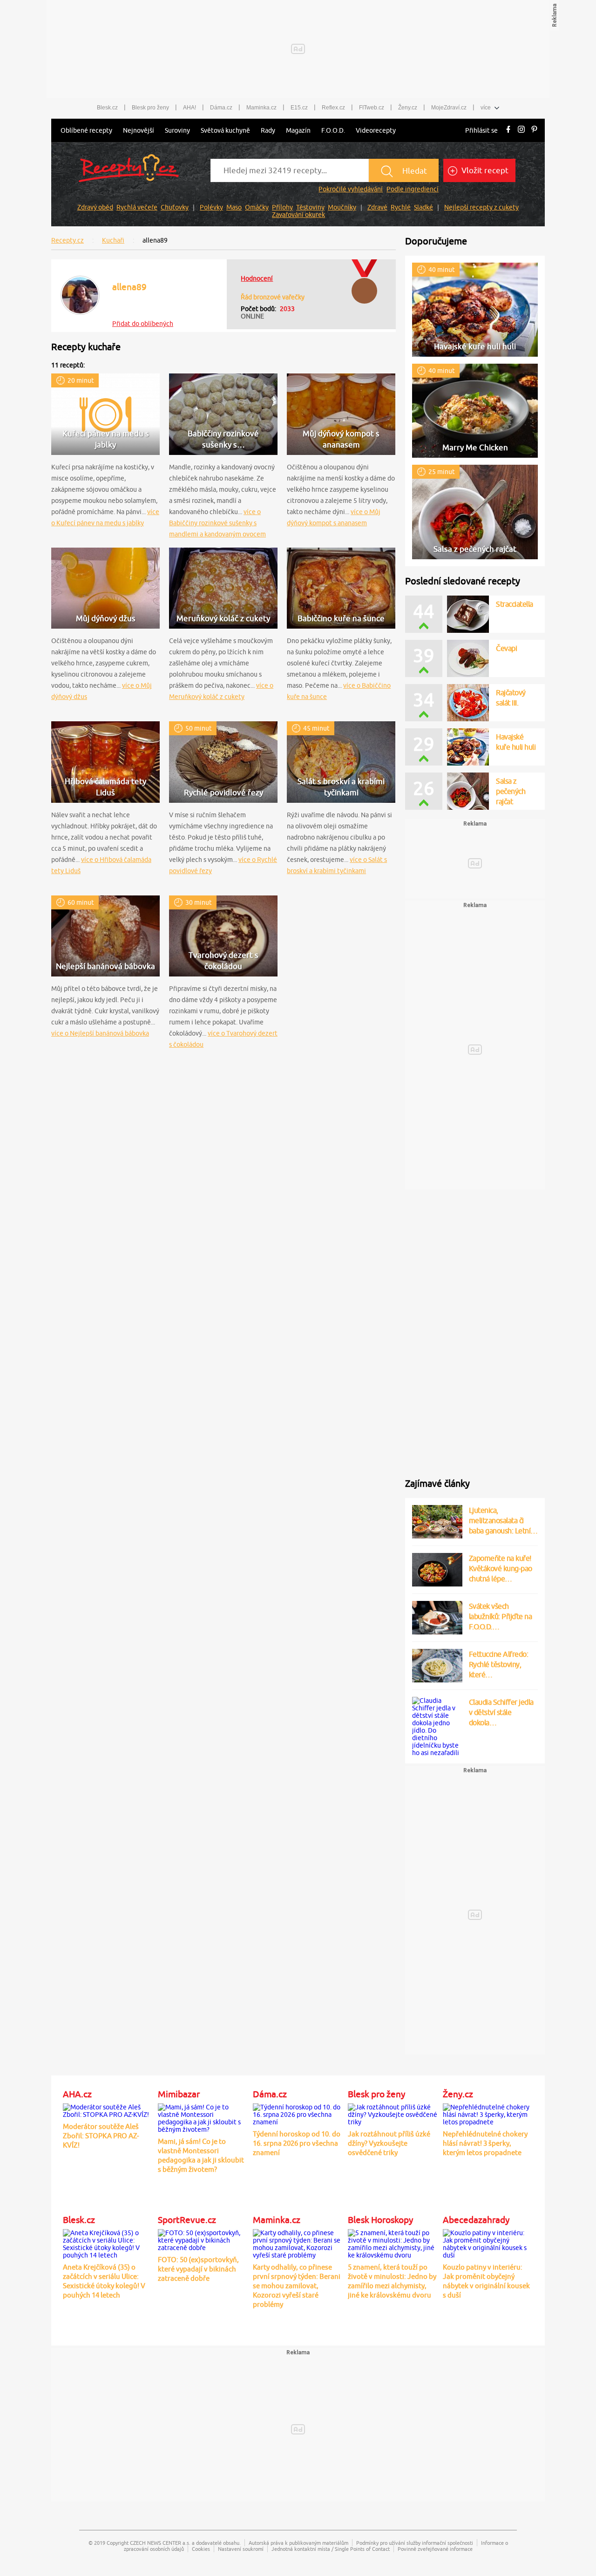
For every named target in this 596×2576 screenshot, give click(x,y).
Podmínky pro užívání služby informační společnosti (415, 2543)
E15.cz (299, 108)
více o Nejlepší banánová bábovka (100, 1033)
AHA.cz (77, 2094)
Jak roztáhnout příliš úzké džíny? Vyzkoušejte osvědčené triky (389, 2143)
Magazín (298, 130)
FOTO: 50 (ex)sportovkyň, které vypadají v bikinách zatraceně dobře (198, 2269)
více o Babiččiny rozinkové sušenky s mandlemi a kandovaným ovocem (217, 523)
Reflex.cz (333, 108)
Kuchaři (113, 240)
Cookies (201, 2549)
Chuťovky (175, 207)
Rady (268, 130)
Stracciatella (515, 604)
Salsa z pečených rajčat (511, 791)
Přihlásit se (481, 130)
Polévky (211, 207)
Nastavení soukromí (241, 2549)
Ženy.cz (408, 108)
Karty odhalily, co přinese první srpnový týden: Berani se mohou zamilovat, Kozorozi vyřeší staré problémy (297, 2286)
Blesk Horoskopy (380, 2220)
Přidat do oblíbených (143, 324)
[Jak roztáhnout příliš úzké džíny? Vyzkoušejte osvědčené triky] (393, 2113)
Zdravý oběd (95, 207)
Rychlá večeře (137, 207)
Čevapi (506, 648)
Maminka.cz (261, 108)
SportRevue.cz (187, 2220)
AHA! (190, 108)
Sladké (423, 207)
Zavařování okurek (298, 215)
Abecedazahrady (476, 2220)
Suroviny (177, 130)
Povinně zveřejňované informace (435, 2549)
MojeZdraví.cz (449, 108)
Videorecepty (376, 130)
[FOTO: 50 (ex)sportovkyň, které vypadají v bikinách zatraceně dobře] (203, 2239)
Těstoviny (310, 207)
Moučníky (342, 207)
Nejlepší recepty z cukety (481, 207)
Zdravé (377, 207)
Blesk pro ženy (150, 108)
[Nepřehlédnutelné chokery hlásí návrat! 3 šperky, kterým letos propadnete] (488, 2113)
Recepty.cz (68, 240)
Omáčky (257, 207)
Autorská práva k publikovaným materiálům (298, 2543)
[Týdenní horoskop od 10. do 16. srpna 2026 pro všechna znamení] (298, 2113)
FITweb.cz (372, 108)
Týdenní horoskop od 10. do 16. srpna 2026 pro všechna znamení (297, 2143)
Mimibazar (179, 2094)
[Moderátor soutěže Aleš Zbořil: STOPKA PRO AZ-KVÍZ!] (108, 2109)
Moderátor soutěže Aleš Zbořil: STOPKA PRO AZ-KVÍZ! (101, 2136)
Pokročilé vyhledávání (351, 189)
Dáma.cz (221, 108)
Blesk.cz (107, 108)
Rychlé (401, 207)
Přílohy (282, 207)
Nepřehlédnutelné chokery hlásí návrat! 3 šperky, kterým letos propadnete (485, 2143)
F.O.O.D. (333, 130)
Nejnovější (139, 130)
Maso (234, 207)
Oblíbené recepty (86, 130)
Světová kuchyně (225, 130)
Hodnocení (257, 278)
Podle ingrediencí (413, 189)
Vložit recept (484, 170)
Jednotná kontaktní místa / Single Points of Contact (331, 2549)
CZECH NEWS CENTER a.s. (160, 2543)
